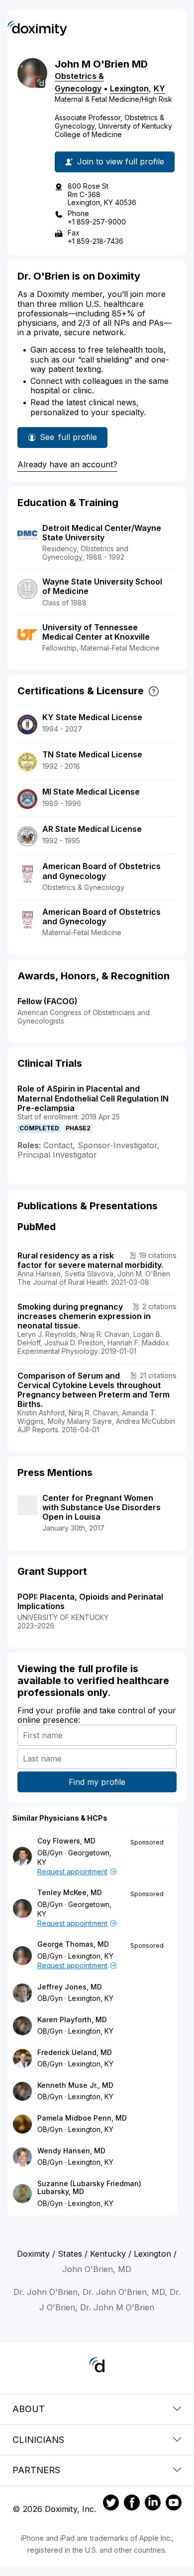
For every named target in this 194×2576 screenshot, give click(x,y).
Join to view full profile (121, 161)
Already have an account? (67, 464)
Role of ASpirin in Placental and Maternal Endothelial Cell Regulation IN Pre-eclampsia (93, 1098)
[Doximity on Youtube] (174, 2504)
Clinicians (38, 2440)
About (29, 2409)
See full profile (68, 440)
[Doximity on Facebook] (132, 2504)
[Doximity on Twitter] (111, 2504)
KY (159, 88)
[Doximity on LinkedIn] (153, 2504)
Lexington (129, 88)
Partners (36, 2470)
